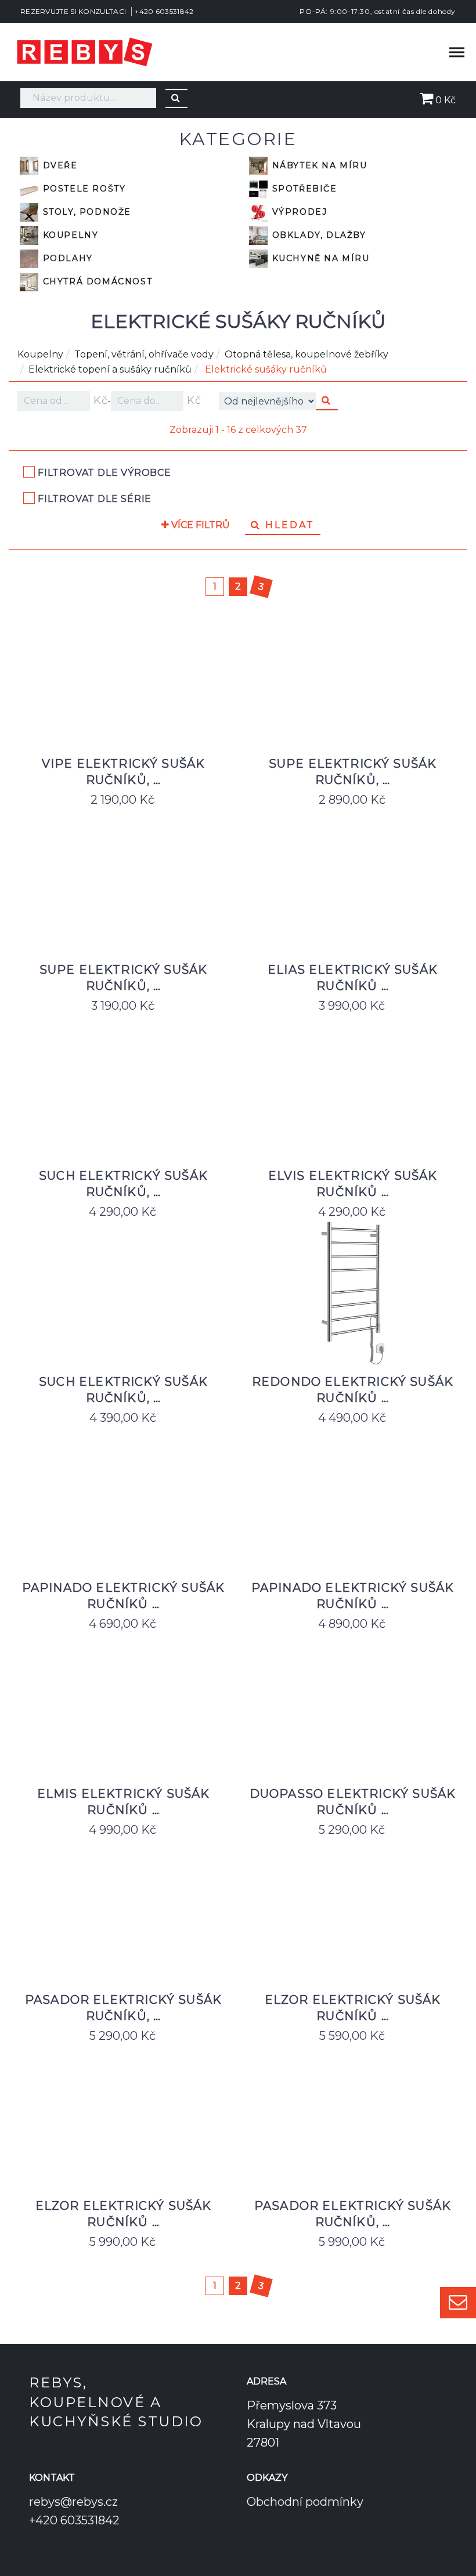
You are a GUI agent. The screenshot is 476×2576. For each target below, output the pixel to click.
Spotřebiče (303, 189)
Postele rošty (82, 189)
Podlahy (66, 258)
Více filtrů (199, 525)
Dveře (59, 165)
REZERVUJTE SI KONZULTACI (73, 11)
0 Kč (444, 100)
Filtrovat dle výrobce (104, 473)
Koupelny (69, 235)
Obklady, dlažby (318, 235)
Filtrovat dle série (95, 499)
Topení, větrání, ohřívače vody (144, 354)
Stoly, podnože (85, 212)
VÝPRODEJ (298, 212)
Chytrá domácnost (96, 281)
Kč (99, 400)
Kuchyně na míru (319, 258)
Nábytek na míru (318, 165)
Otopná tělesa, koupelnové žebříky (306, 354)
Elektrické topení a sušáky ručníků (110, 369)
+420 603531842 (164, 11)
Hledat (288, 525)
